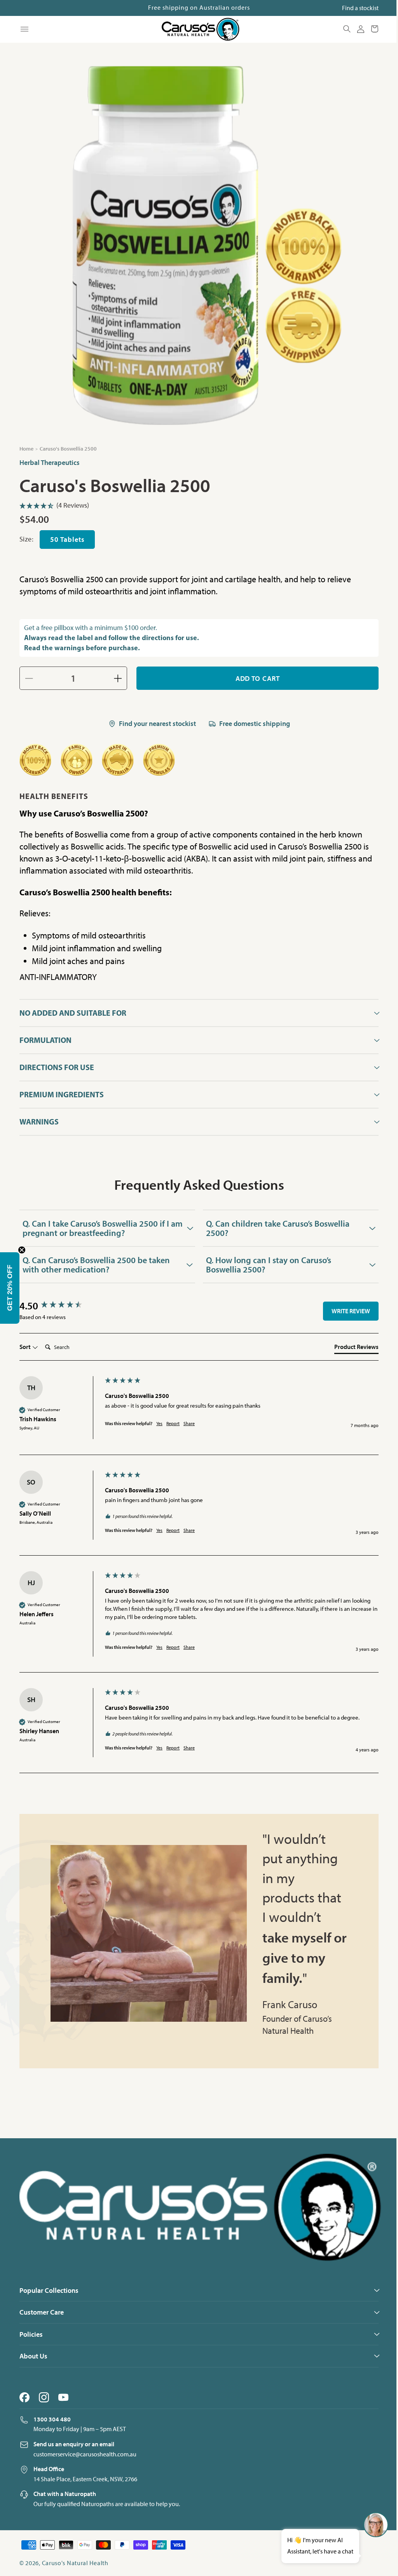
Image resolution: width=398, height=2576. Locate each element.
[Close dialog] (338, 1157)
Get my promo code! (272, 1366)
